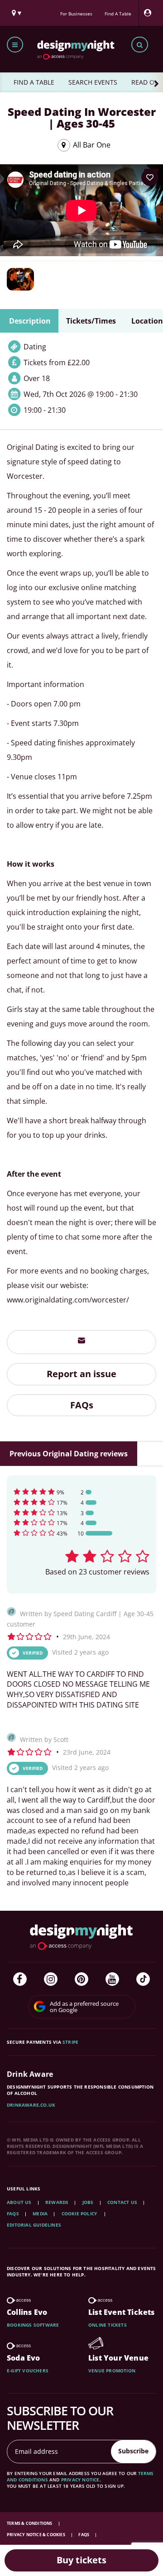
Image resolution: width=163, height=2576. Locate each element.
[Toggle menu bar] (15, 45)
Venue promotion (112, 2371)
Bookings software (33, 2325)
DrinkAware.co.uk (31, 2105)
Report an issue (81, 1374)
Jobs (88, 2202)
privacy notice (80, 2480)
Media (40, 2213)
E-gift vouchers (28, 2371)
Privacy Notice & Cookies (36, 2535)
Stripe (70, 2042)
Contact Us (122, 2202)
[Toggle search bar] (140, 45)
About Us (19, 2202)
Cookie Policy (80, 2213)
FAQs (82, 1405)
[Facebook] (20, 1979)
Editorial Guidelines (34, 2225)
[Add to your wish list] (150, 177)
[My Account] (150, 13)
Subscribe (133, 2451)
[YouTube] (112, 1979)
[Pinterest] (81, 1979)
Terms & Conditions (30, 2523)
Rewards (57, 2202)
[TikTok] (143, 1979)
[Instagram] (51, 1979)
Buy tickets (81, 2560)
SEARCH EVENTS (93, 82)
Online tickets (108, 2325)
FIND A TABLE (34, 82)
